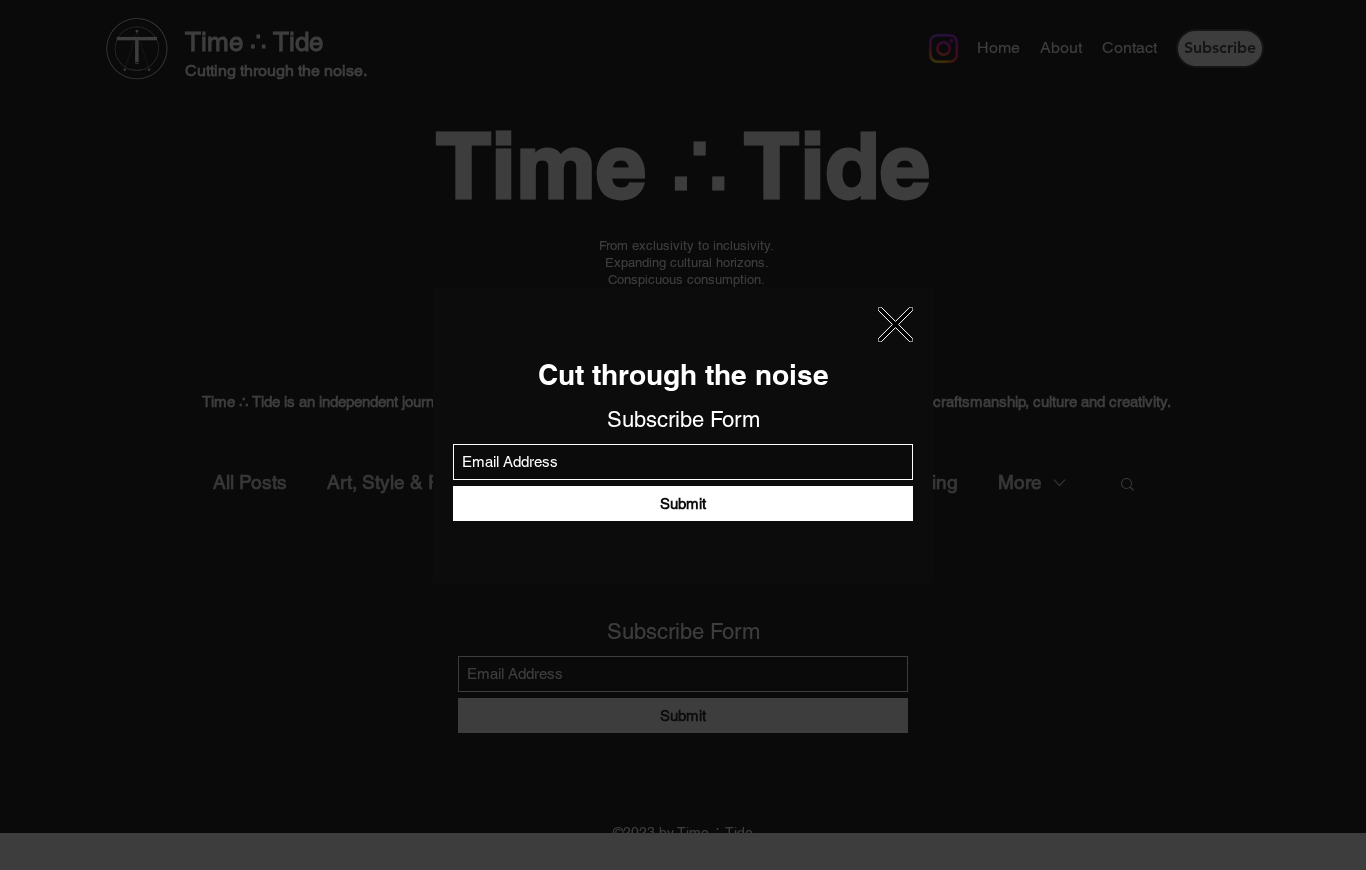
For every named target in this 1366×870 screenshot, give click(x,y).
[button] (895, 324)
